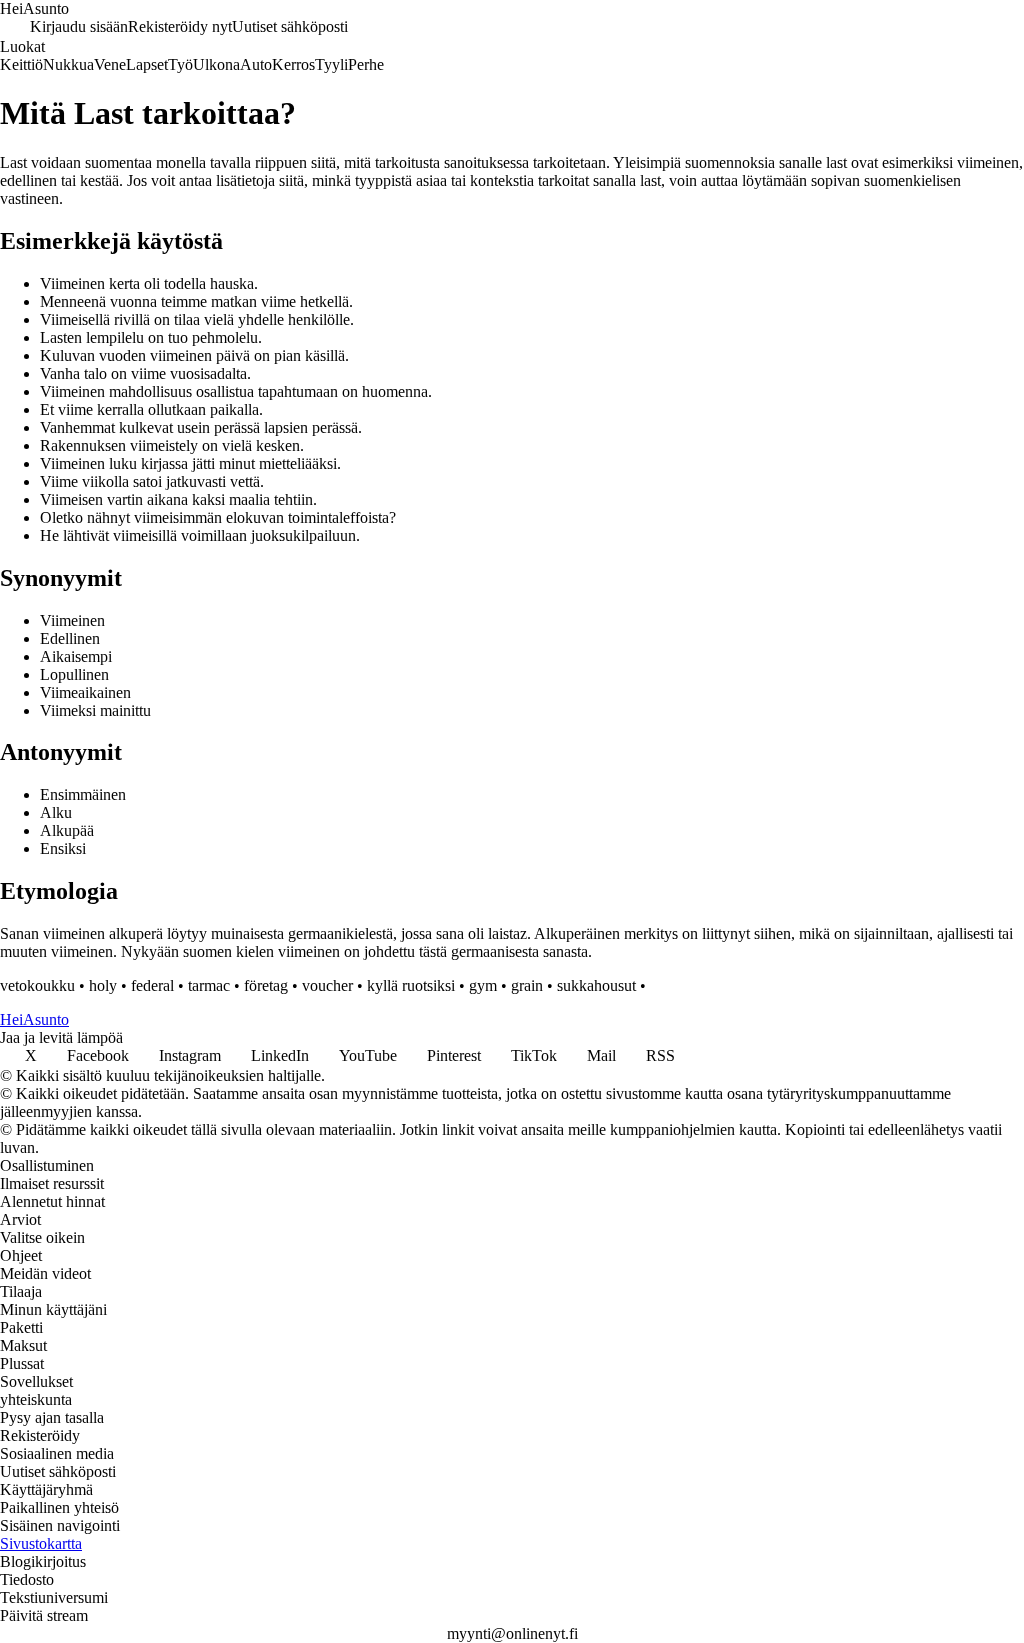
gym (483, 985)
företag (266, 985)
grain (527, 985)
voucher (327, 985)
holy (103, 985)
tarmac (209, 985)
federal (152, 985)
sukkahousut (596, 985)
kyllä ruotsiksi (411, 985)
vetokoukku (37, 985)
